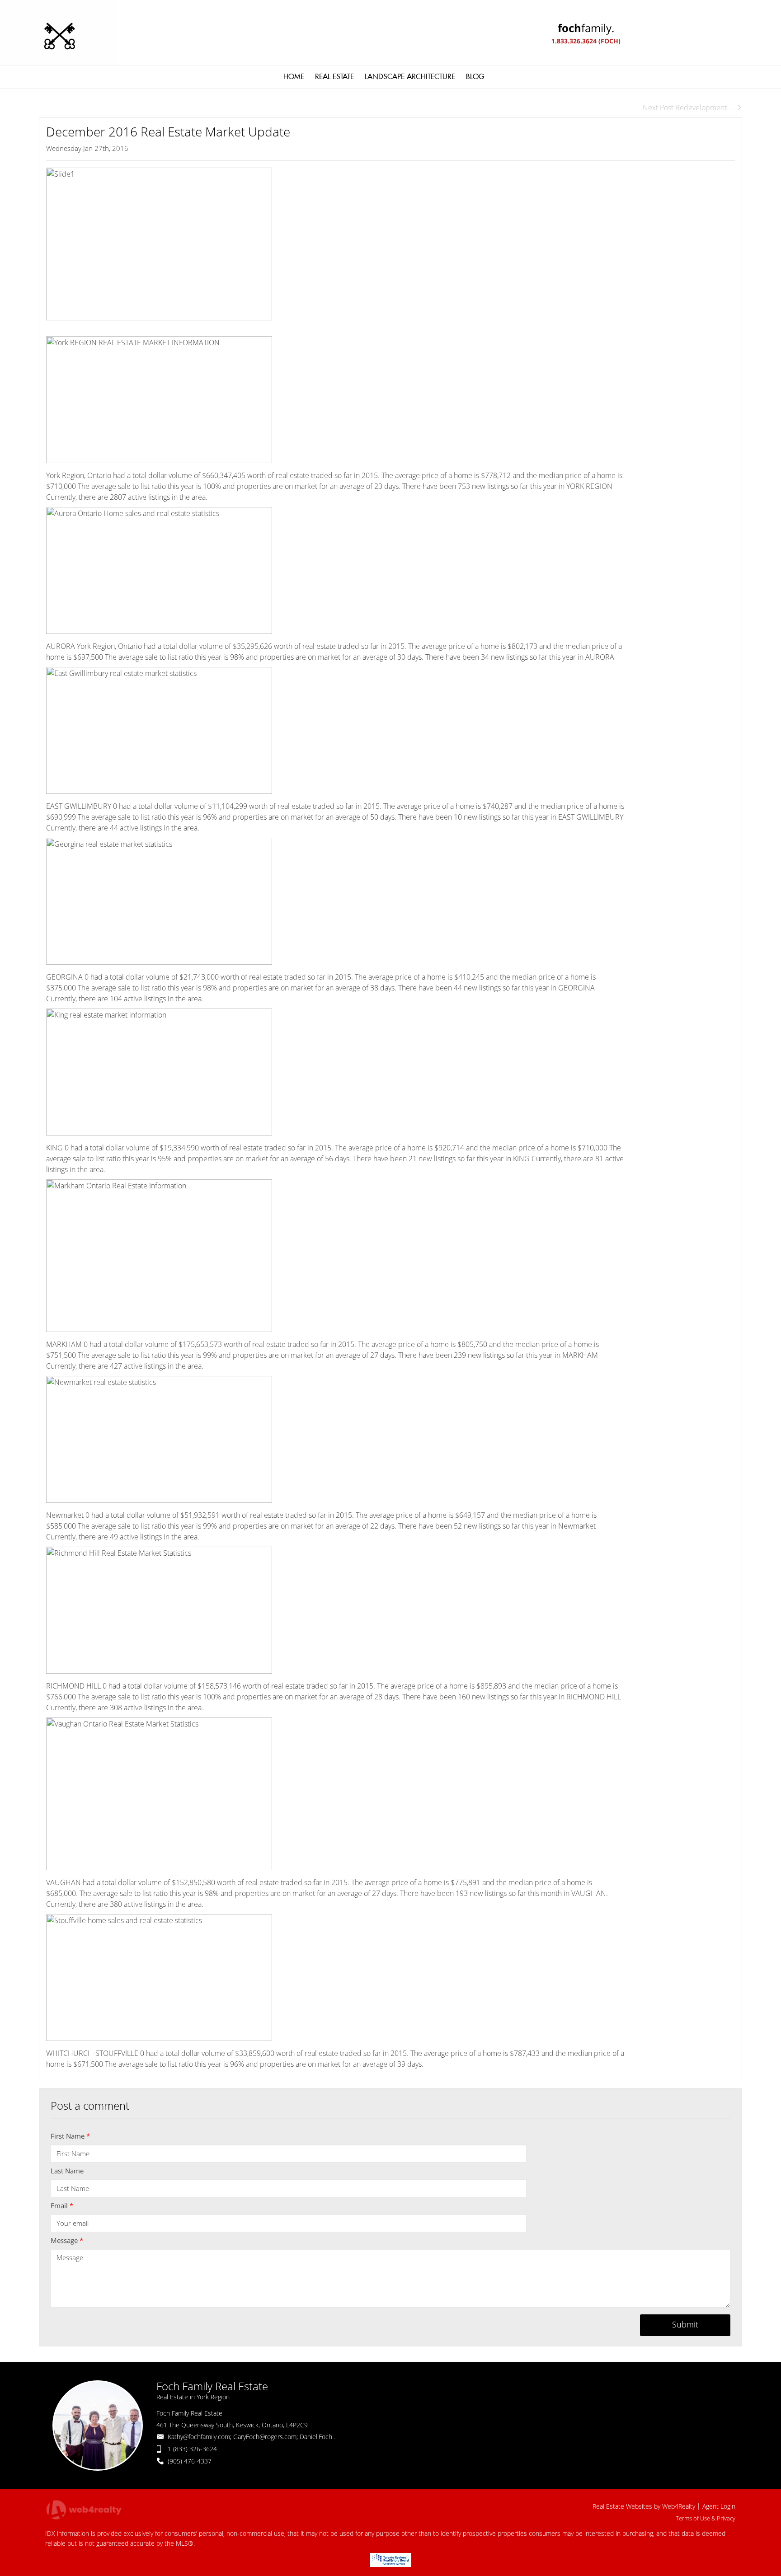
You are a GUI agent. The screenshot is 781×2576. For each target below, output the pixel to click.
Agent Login (719, 2506)
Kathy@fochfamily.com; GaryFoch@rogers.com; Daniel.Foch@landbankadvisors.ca (281, 2437)
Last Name (67, 2171)
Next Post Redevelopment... (687, 108)
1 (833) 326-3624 (192, 2449)
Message (67, 2240)
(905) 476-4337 (190, 2461)
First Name (70, 2136)
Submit (685, 2324)
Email (62, 2205)
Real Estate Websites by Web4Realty (644, 2506)
